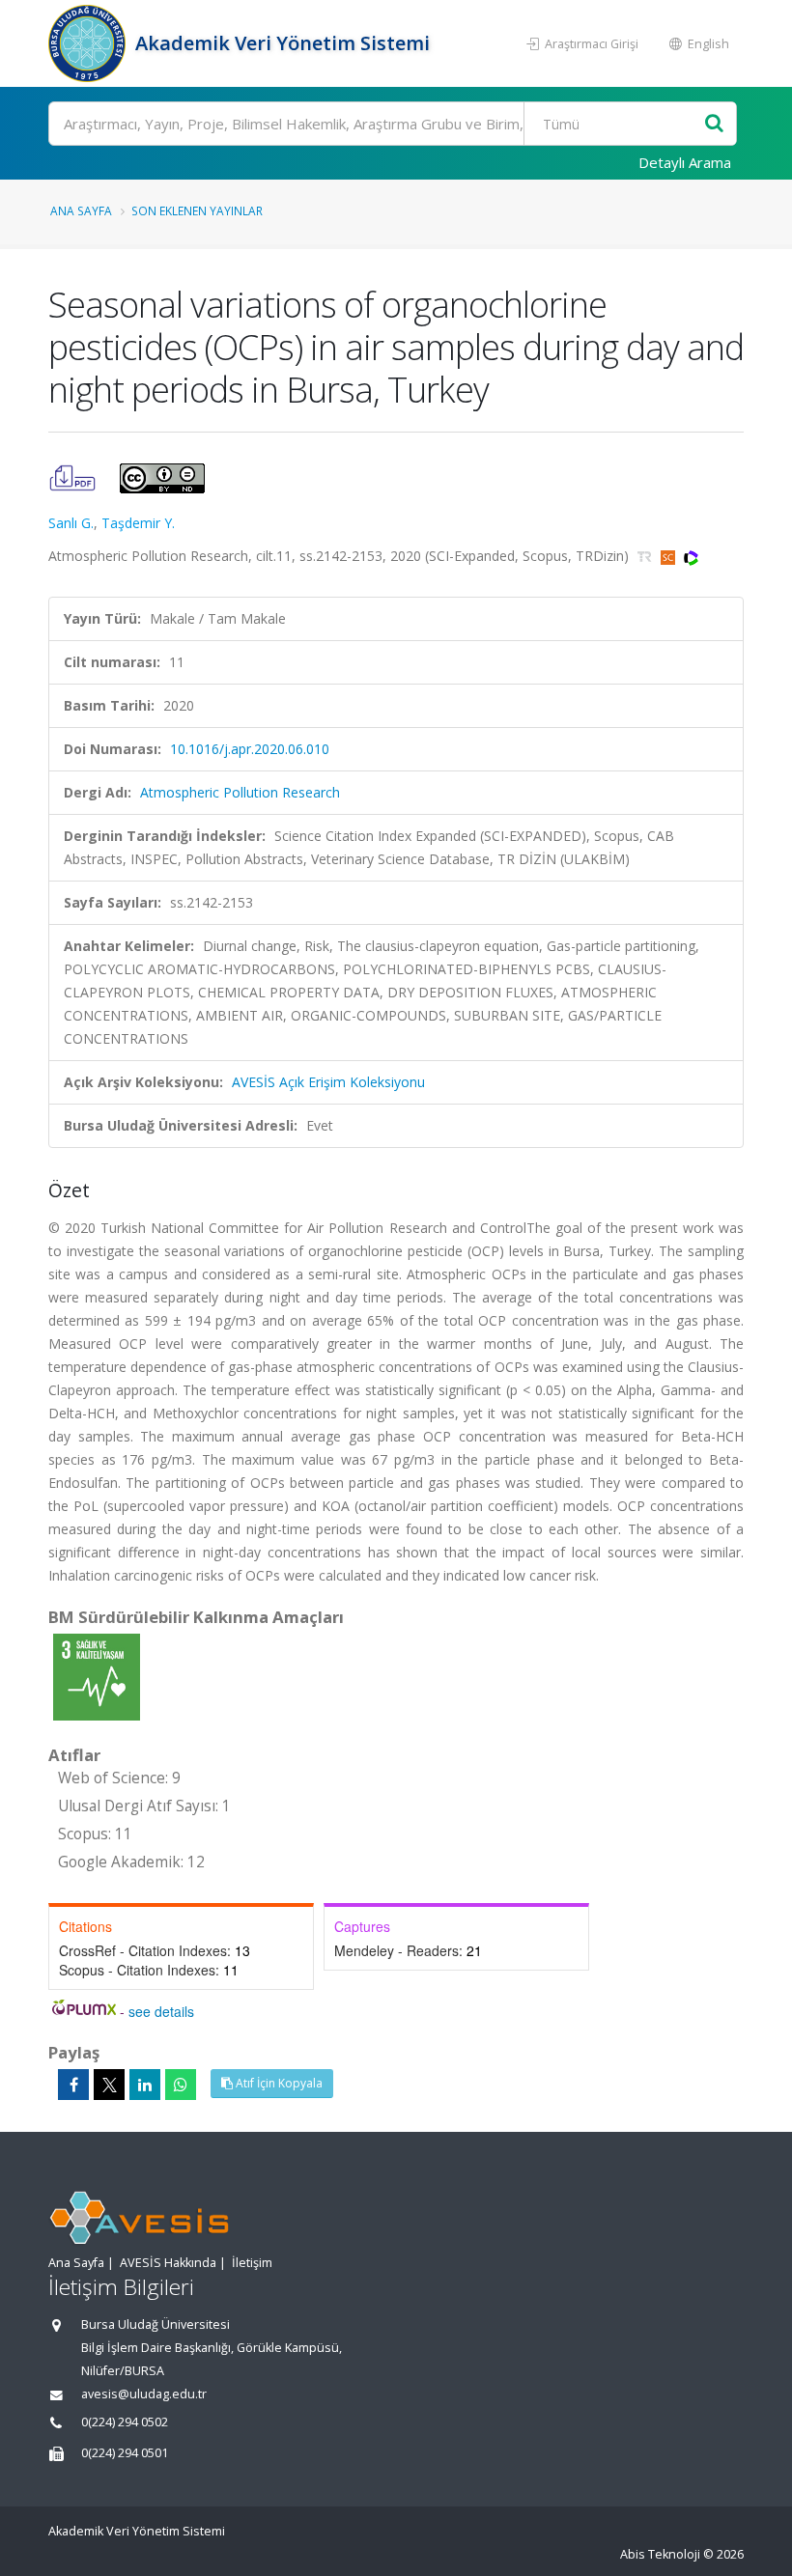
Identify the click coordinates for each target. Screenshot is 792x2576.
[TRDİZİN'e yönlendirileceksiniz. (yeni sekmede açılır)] (647, 556)
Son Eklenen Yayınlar (197, 210)
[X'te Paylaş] (109, 2085)
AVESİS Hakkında (168, 2263)
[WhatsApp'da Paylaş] (181, 2085)
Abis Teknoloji (660, 2554)
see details (161, 2011)
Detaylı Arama (685, 162)
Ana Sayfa (81, 210)
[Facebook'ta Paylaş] (73, 2085)
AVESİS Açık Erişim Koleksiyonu (328, 1082)
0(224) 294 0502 (125, 2422)
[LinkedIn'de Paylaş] (145, 2085)
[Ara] (714, 124)
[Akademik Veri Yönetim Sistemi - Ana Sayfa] (89, 43)
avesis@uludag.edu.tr (144, 2394)
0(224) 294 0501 (125, 2453)
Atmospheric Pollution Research (240, 792)
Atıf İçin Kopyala (278, 2083)
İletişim (252, 2263)
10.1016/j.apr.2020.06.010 (250, 749)
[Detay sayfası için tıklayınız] (97, 1676)
